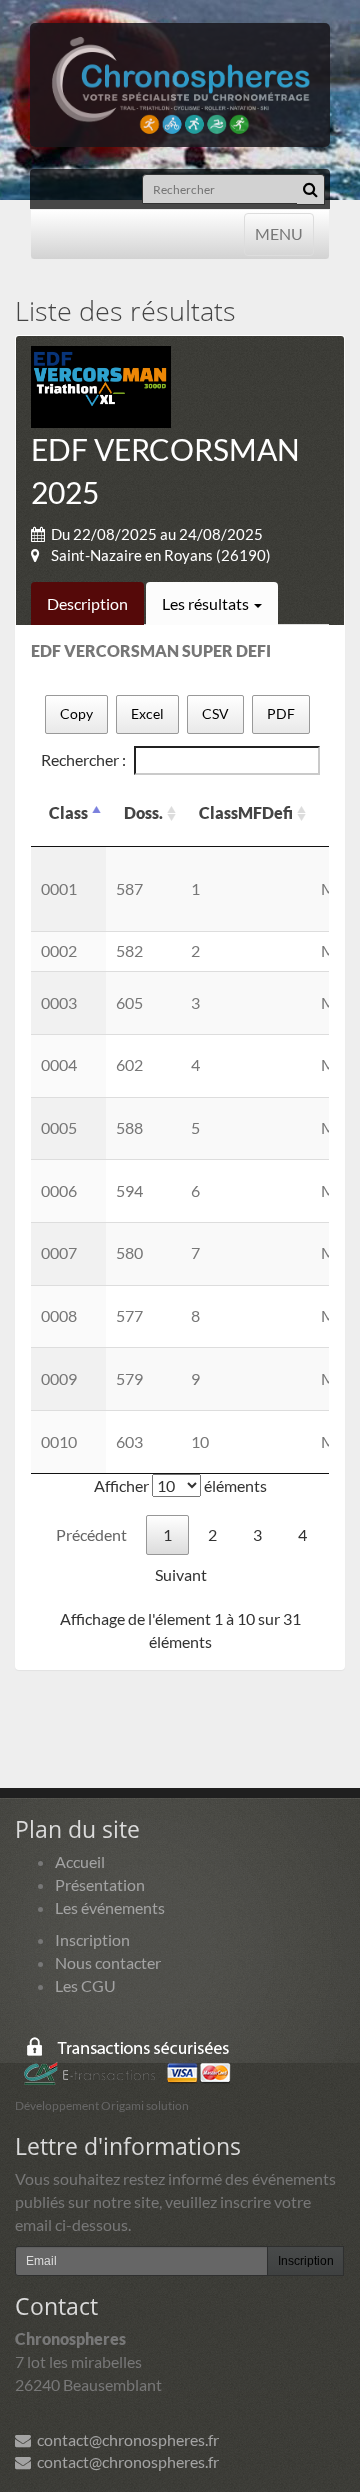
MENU (278, 233)
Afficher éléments (180, 1485)
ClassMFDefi (246, 812)
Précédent (91, 1534)
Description (87, 603)
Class (68, 812)
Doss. (143, 812)
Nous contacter (108, 1962)
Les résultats (207, 603)
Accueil (80, 1861)
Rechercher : (83, 759)
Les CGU (85, 1985)
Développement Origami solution (102, 2105)
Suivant (181, 1574)
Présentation (100, 1884)
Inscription (92, 1939)
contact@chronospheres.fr (125, 2439)
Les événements (110, 1907)
